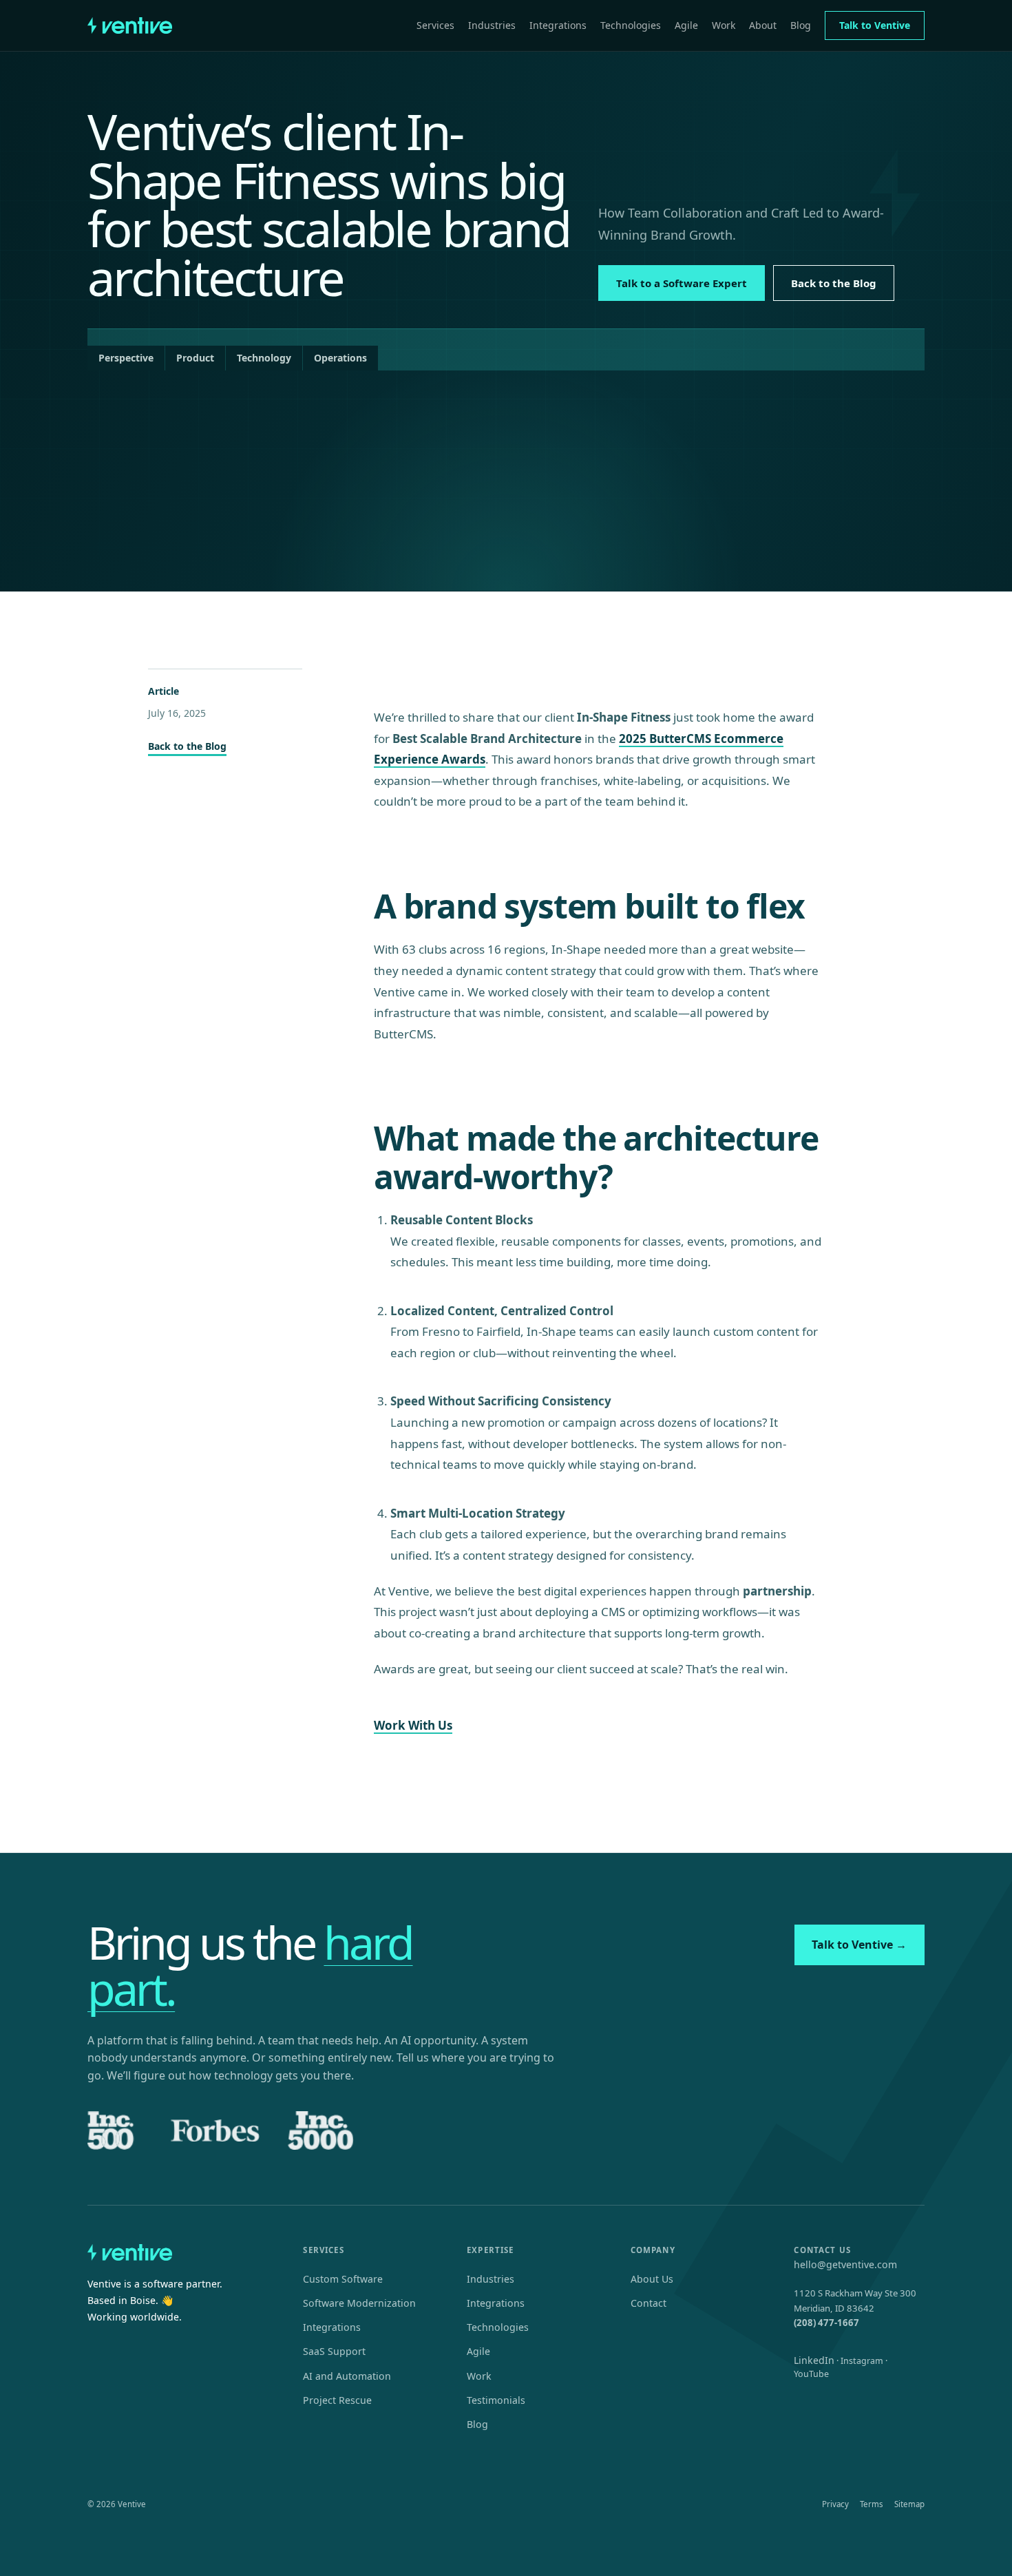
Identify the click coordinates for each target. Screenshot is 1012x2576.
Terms (872, 2504)
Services (435, 25)
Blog (801, 25)
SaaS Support (334, 2351)
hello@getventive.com (845, 2264)
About (763, 25)
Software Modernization (359, 2303)
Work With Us (413, 1725)
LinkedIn (814, 2360)
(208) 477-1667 (826, 2323)
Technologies (631, 25)
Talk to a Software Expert (682, 283)
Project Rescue (337, 2400)
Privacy (835, 2504)
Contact (649, 2303)
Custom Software (343, 2279)
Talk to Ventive (875, 25)
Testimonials (496, 2400)
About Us (652, 2279)
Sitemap (909, 2504)
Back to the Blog (834, 283)
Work (724, 25)
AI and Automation (347, 2376)
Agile (686, 25)
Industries (492, 25)
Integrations (558, 25)
